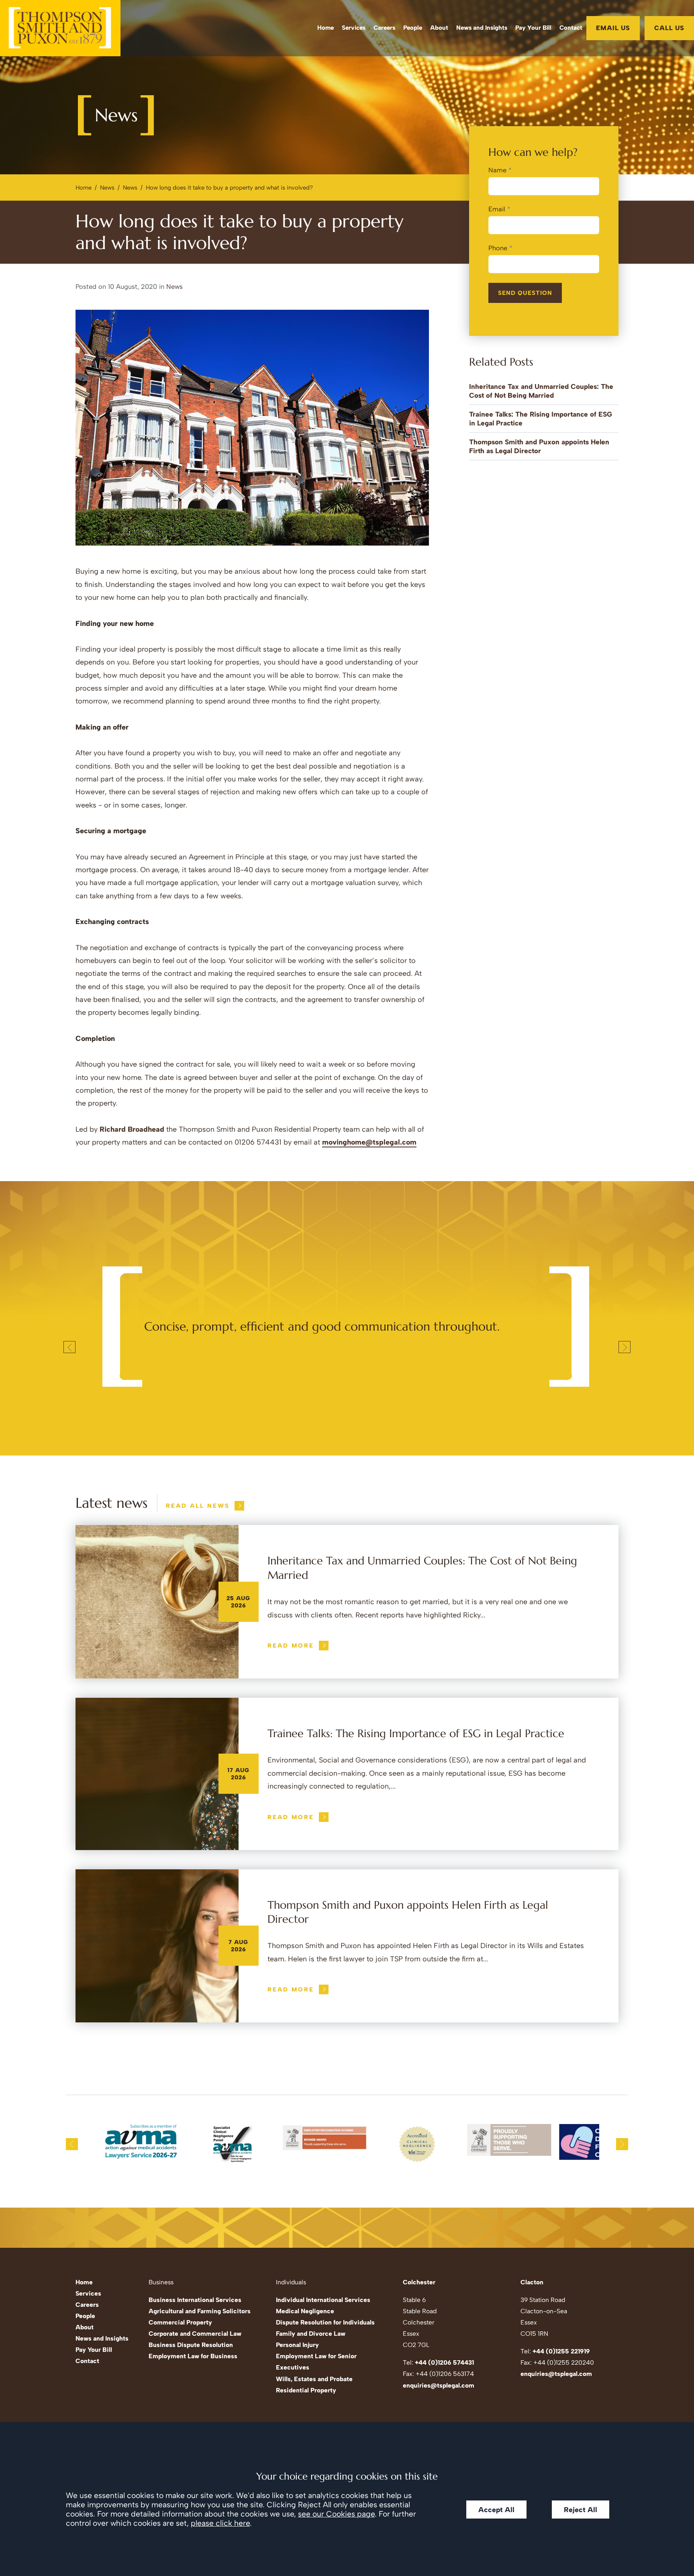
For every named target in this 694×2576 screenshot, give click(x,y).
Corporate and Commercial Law (195, 2334)
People (413, 28)
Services (354, 28)
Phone (498, 248)
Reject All (581, 2510)
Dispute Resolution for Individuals (325, 2322)
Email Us (613, 28)
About (439, 28)
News (107, 188)
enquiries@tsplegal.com (439, 2385)
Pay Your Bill (533, 28)
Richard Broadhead (132, 1129)
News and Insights (482, 28)
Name (497, 170)
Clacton (532, 2282)
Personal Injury (297, 2345)
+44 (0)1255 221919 (561, 2351)
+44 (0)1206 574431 (444, 2362)
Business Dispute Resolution (191, 2345)
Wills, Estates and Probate (314, 2379)
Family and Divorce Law (311, 2334)
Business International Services (195, 2300)
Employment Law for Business (193, 2356)
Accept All (496, 2510)
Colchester (419, 2282)
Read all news (198, 1506)
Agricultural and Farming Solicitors (200, 2311)
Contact (571, 28)
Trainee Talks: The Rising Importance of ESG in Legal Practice (416, 1734)
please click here (220, 2523)
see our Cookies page (336, 2514)
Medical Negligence (305, 2311)
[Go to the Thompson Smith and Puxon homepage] (60, 28)
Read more (291, 1646)
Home (326, 28)
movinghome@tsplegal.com (369, 1142)
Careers (384, 28)
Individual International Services (323, 2300)
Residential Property (306, 2390)
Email (497, 209)
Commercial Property (180, 2322)
